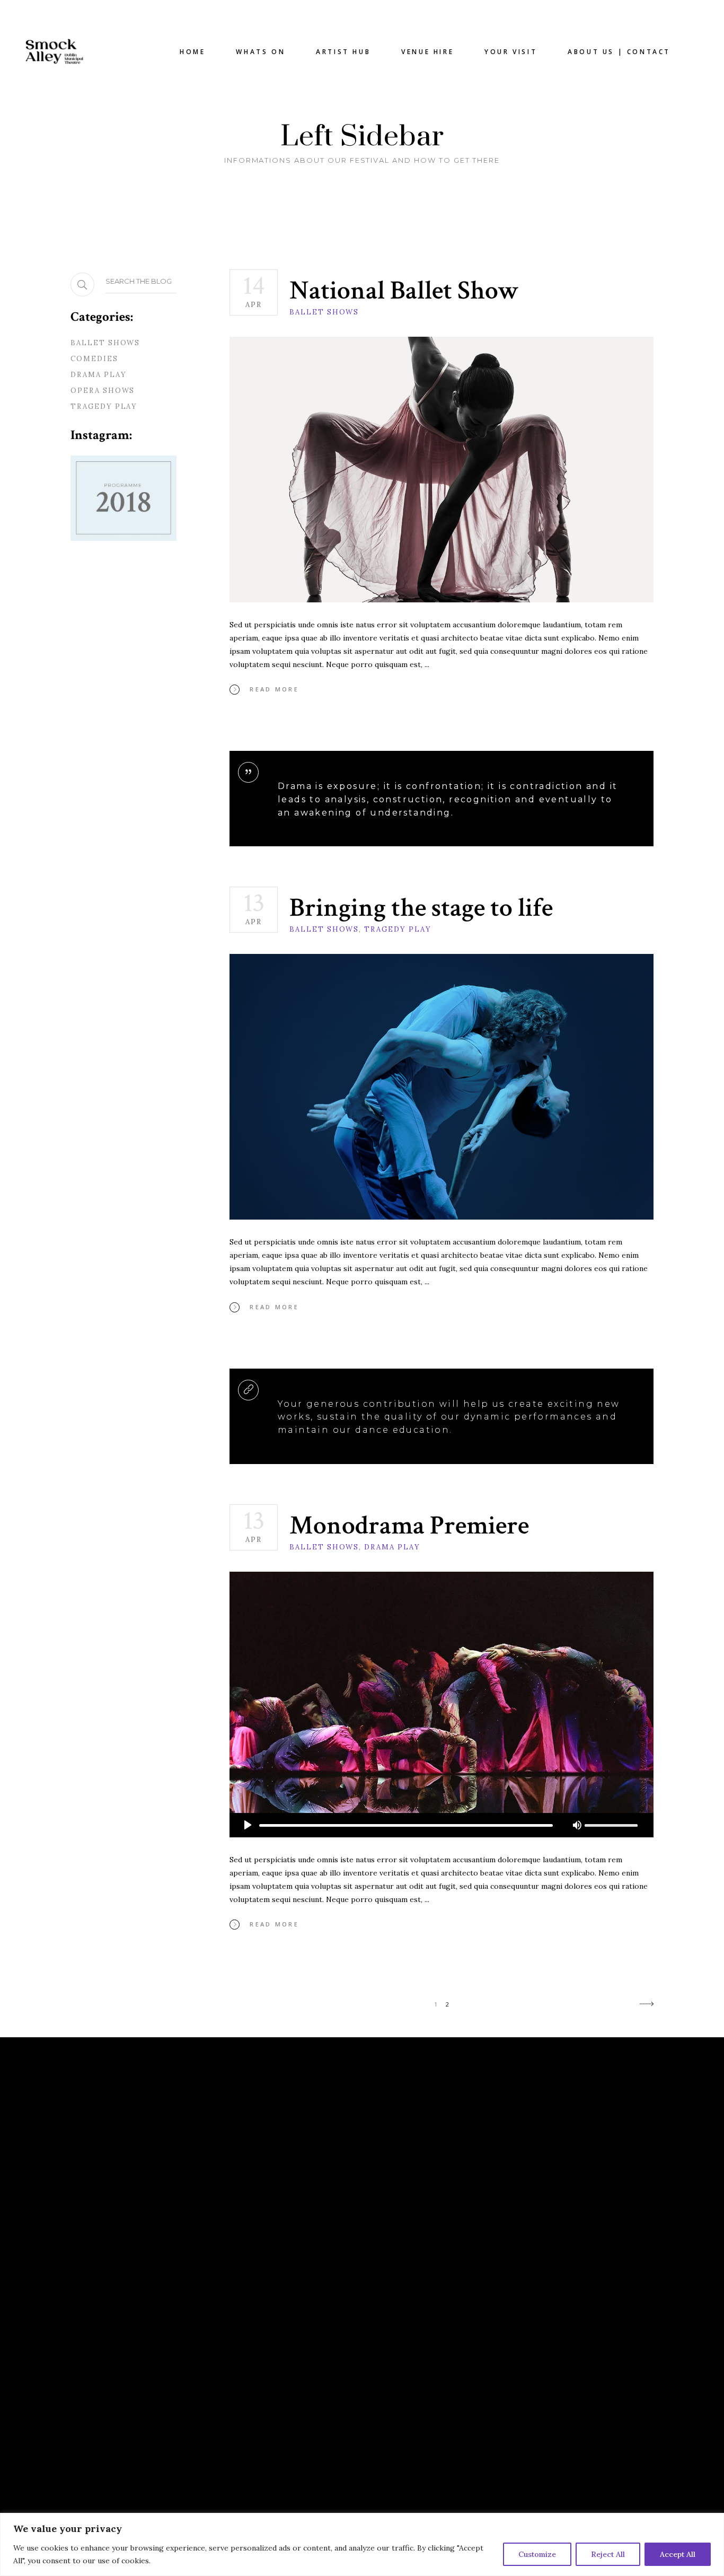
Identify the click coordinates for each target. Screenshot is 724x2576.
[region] (362, 2544)
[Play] (248, 1825)
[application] (442, 1825)
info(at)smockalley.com (431, 2167)
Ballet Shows (324, 312)
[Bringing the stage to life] (442, 1087)
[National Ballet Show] (442, 470)
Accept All (678, 2554)
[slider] (611, 1825)
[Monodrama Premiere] (442, 1705)
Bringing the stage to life (421, 908)
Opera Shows (103, 391)
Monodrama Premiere (409, 1526)
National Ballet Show (404, 291)
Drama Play (392, 1547)
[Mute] (577, 1825)
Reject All (608, 2554)
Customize (537, 2554)
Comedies (94, 359)
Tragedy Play (398, 929)
